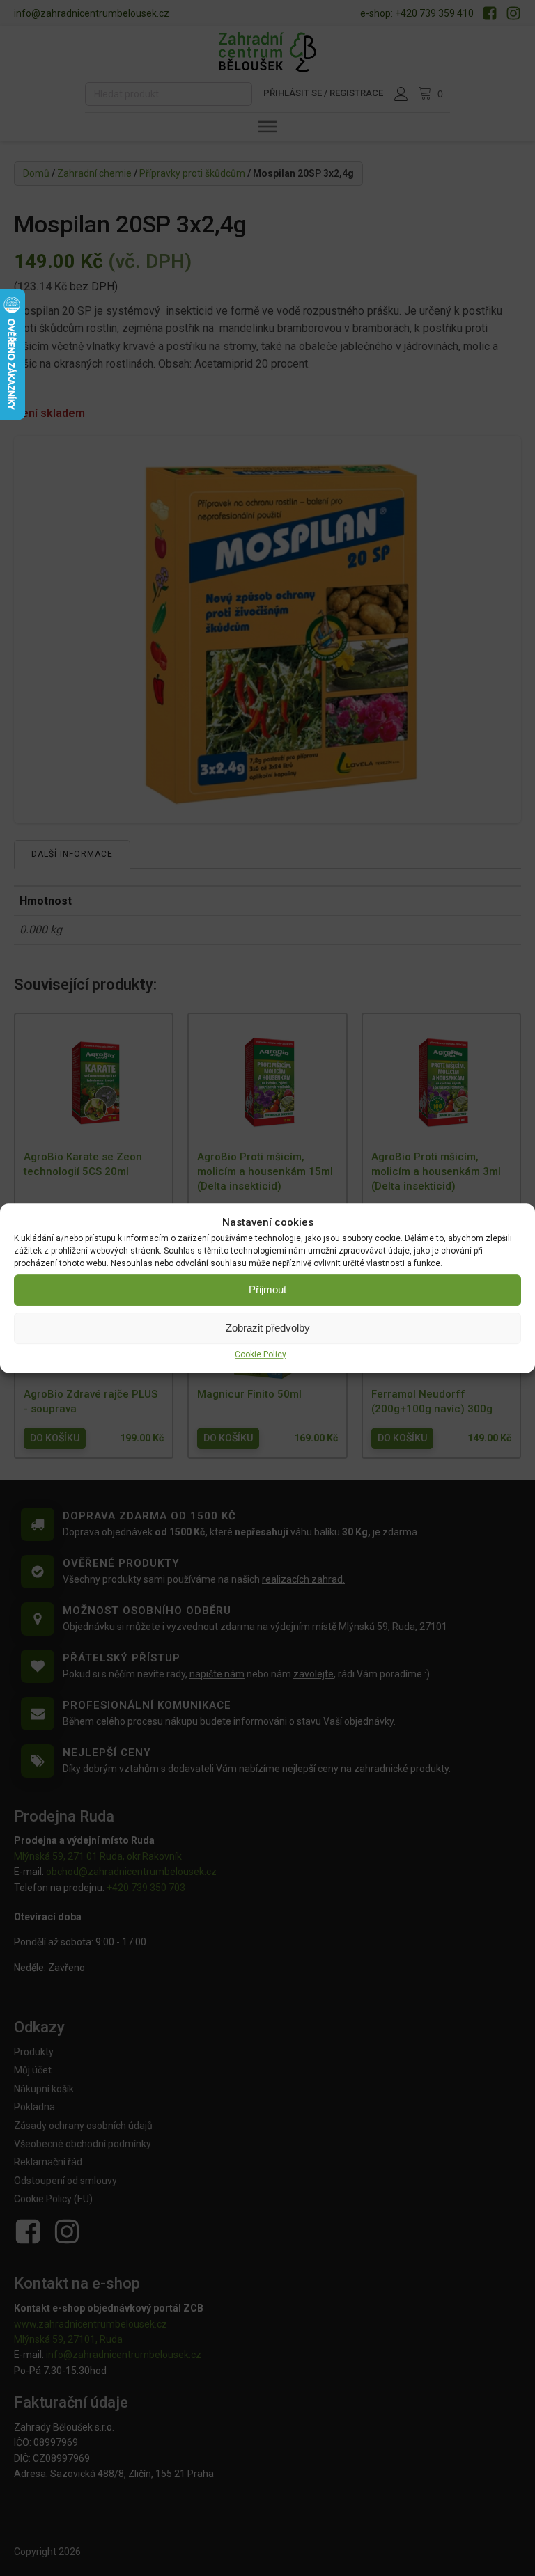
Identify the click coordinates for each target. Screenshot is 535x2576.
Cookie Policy (261, 1354)
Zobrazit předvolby (268, 1328)
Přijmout (267, 1289)
